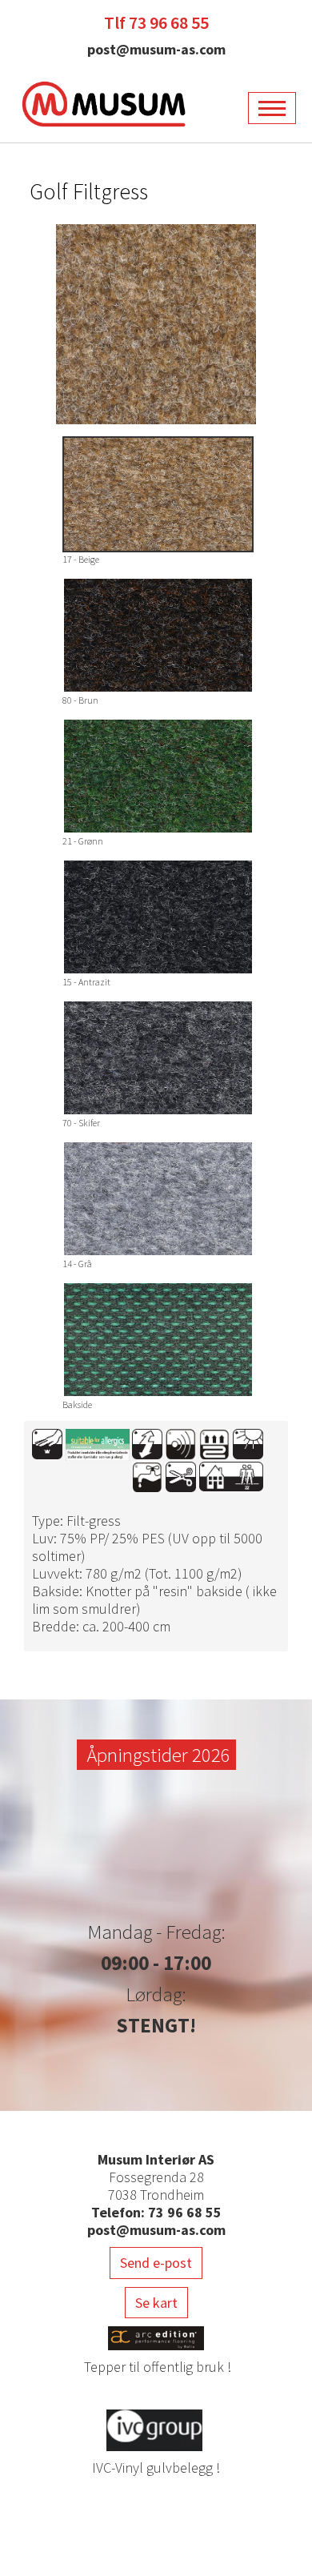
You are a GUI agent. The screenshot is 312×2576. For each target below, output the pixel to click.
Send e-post (156, 2263)
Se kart (156, 2303)
